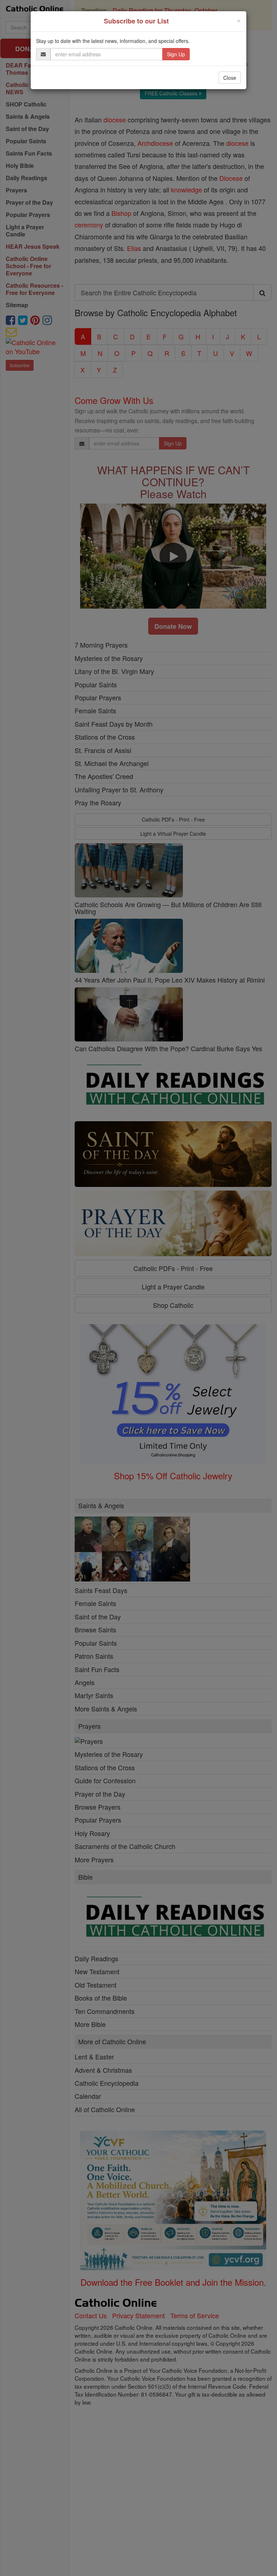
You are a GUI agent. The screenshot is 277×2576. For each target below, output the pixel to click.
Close (230, 78)
